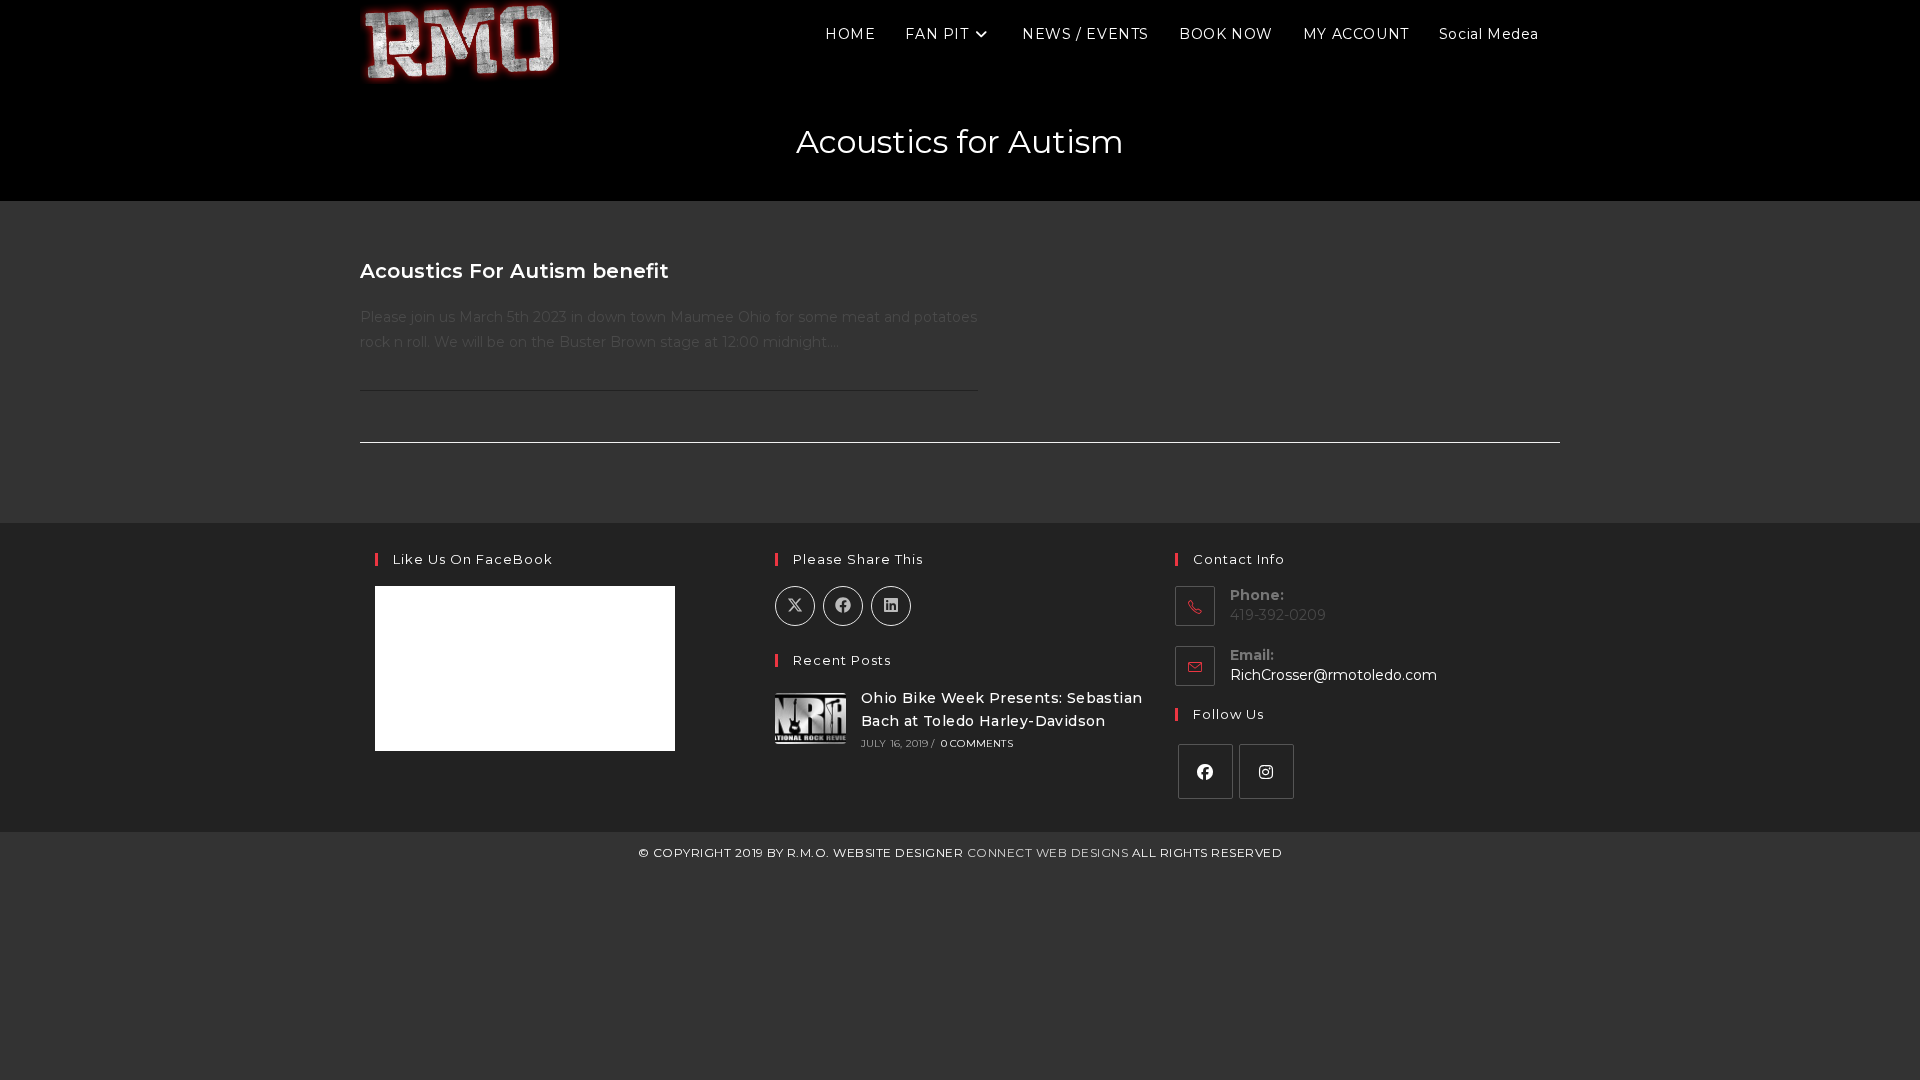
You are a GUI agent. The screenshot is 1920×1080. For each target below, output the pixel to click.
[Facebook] (1205, 771)
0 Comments (977, 743)
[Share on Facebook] (843, 606)
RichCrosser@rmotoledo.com (1333, 675)
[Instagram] (1266, 771)
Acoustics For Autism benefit (514, 271)
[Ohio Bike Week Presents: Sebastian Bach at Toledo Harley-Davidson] (810, 718)
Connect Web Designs (1048, 852)
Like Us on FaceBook (473, 559)
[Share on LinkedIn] (891, 606)
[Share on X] (795, 606)
